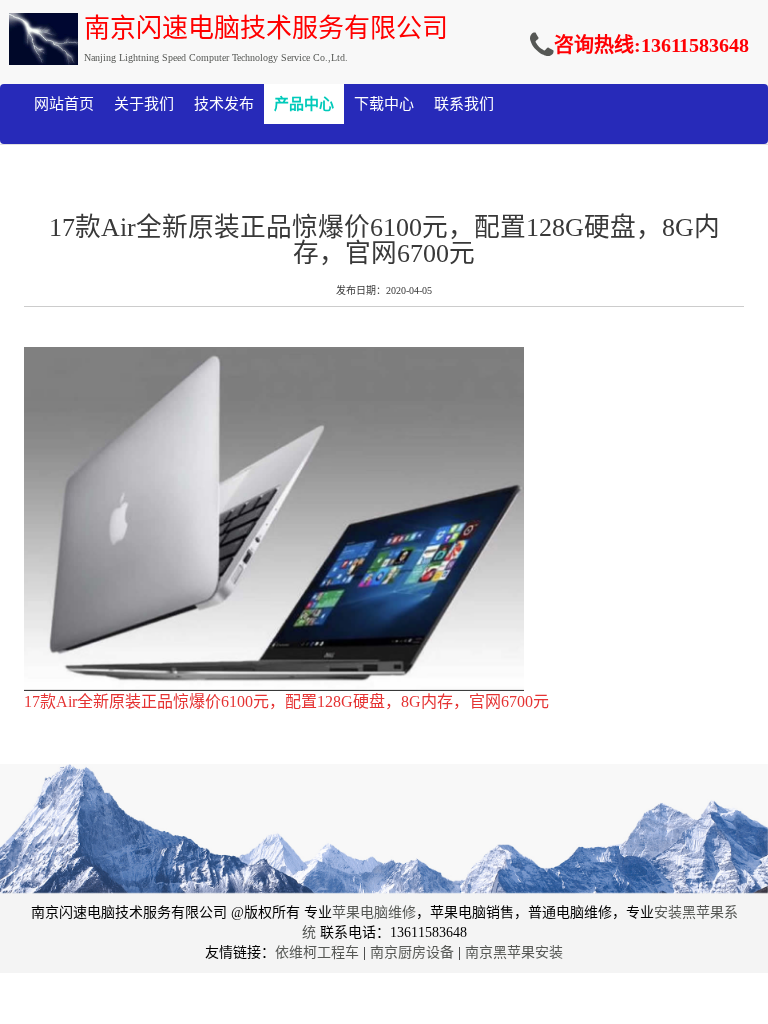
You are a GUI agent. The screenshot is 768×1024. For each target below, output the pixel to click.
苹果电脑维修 (374, 912)
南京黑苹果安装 (514, 952)
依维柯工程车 (317, 952)
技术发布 (224, 104)
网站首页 (64, 104)
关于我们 (144, 104)
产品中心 (304, 104)
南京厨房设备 (412, 952)
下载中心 (384, 104)
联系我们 (464, 104)
